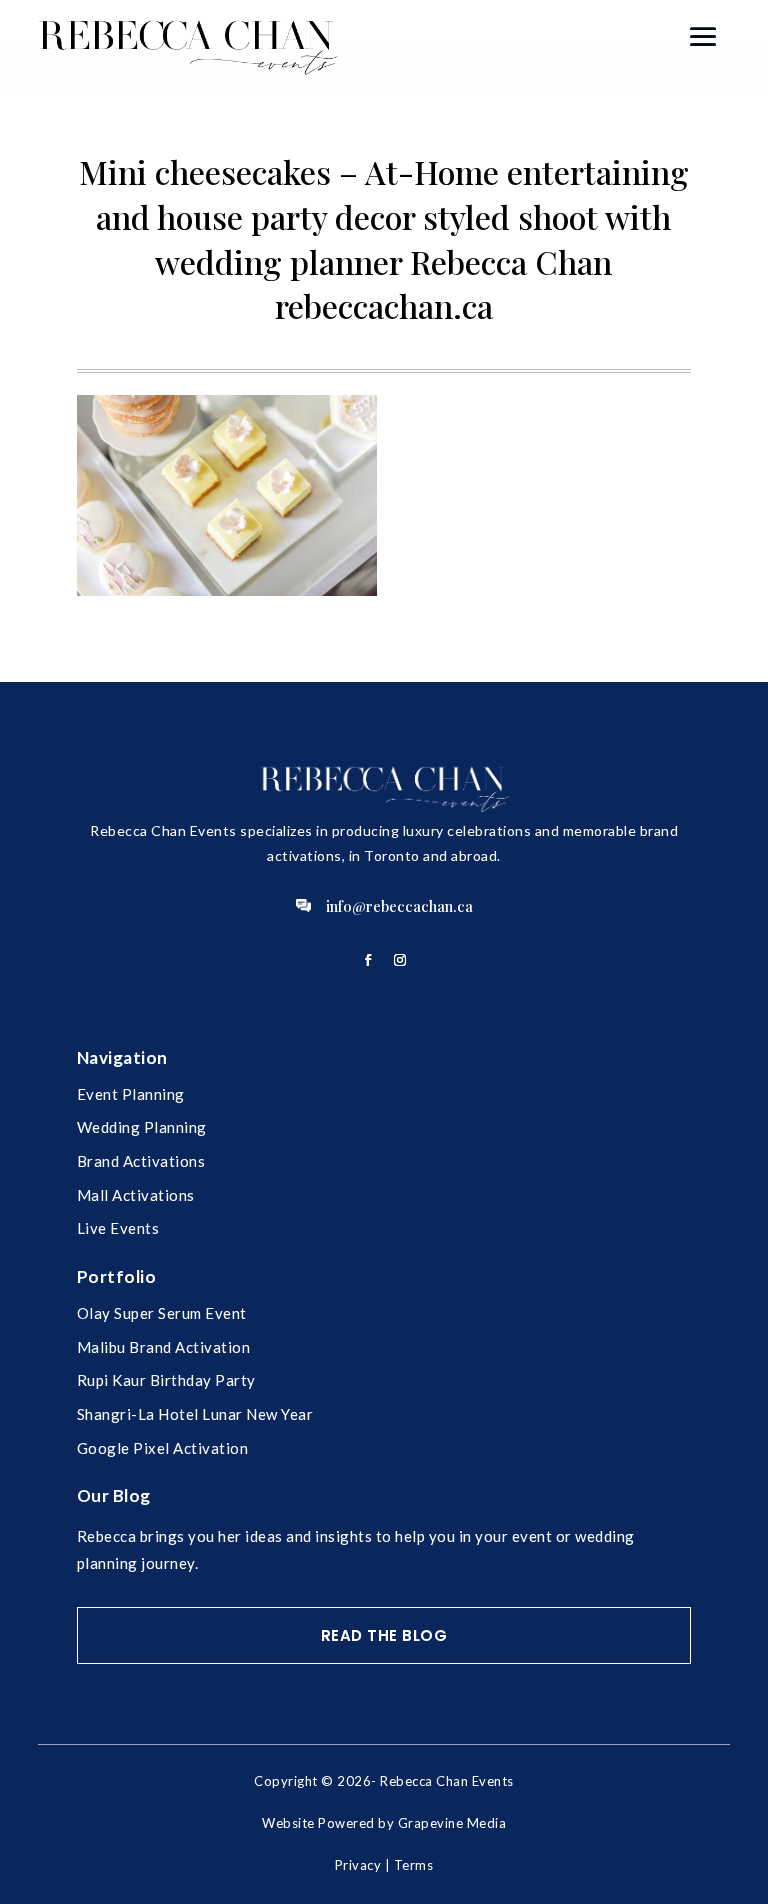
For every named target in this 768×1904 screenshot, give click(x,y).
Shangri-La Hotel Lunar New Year (195, 1414)
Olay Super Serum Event (162, 1313)
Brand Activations (141, 1161)
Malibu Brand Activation (164, 1347)
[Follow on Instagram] (400, 960)
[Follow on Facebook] (368, 960)
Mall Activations (136, 1195)
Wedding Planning (142, 1127)
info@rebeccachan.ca (399, 906)
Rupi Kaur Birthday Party (166, 1380)
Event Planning (131, 1094)
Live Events (118, 1228)
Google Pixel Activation (163, 1448)
